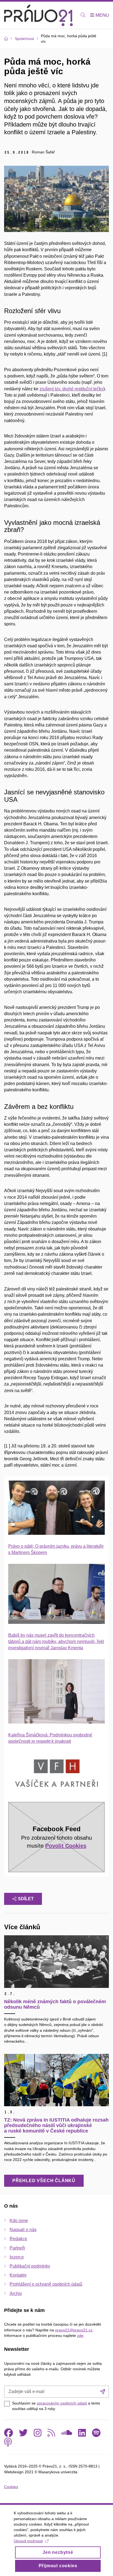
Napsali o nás (23, 2230)
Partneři (17, 2248)
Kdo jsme (19, 2221)
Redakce (18, 2239)
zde (80, 2335)
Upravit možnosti (28, 2541)
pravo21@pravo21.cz (74, 2330)
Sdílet (26, 1899)
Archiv (16, 2293)
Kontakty (18, 2275)
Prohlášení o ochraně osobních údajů (46, 2284)
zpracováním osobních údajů (62, 2403)
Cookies (11, 2487)
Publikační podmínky (30, 2266)
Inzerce (17, 2257)
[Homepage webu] (38, 15)
